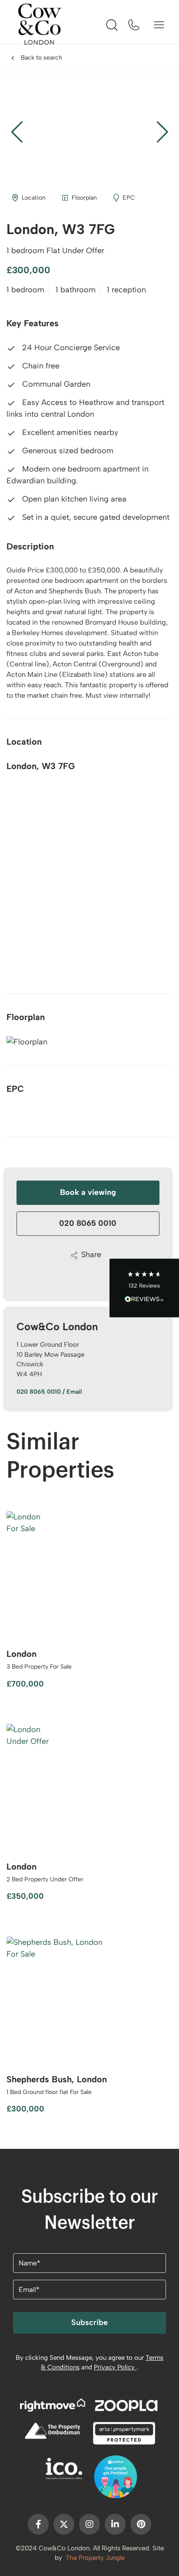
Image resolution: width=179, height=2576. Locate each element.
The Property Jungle (95, 2558)
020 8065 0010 (88, 1223)
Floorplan (84, 198)
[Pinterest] (141, 2524)
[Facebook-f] (38, 2524)
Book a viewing (88, 1192)
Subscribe (89, 2322)
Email (74, 1392)
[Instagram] (89, 2524)
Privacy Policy (115, 2367)
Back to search (41, 58)
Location (34, 198)
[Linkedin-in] (115, 2524)
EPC (129, 198)
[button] (162, 132)
